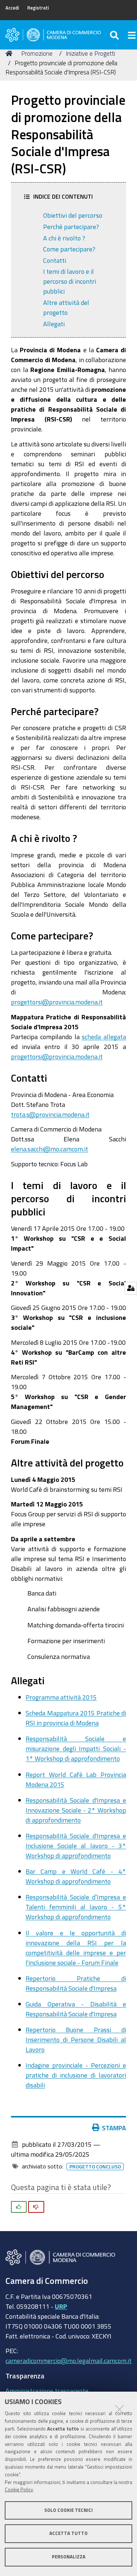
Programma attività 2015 (61, 1697)
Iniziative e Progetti (90, 53)
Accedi (12, 8)
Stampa (114, 2128)
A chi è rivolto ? (64, 238)
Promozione (37, 53)
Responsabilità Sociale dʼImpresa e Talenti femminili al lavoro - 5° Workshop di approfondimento (76, 1907)
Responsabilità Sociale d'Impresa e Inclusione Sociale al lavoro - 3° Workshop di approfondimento (76, 1845)
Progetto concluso (95, 2167)
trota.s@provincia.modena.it (50, 1114)
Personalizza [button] (69, 2557)
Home (10, 54)
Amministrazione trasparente (47, 2391)
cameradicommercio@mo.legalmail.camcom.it (68, 2360)
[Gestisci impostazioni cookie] (131, 1288)
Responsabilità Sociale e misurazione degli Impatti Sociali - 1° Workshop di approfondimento (76, 1748)
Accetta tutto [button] (68, 2533)
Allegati (54, 324)
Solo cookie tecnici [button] (68, 2510)
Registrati (38, 8)
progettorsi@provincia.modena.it (57, 1002)
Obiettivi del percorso (73, 215)
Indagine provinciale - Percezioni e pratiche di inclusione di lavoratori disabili (76, 2075)
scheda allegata (104, 1037)
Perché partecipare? (71, 227)
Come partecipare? (69, 249)
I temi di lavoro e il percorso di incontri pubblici (70, 281)
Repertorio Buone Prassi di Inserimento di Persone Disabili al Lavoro (76, 2039)
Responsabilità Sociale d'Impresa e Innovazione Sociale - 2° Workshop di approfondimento (76, 1810)
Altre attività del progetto (66, 307)
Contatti (55, 260)
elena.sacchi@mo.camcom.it (50, 1149)
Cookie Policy (19, 2490)
